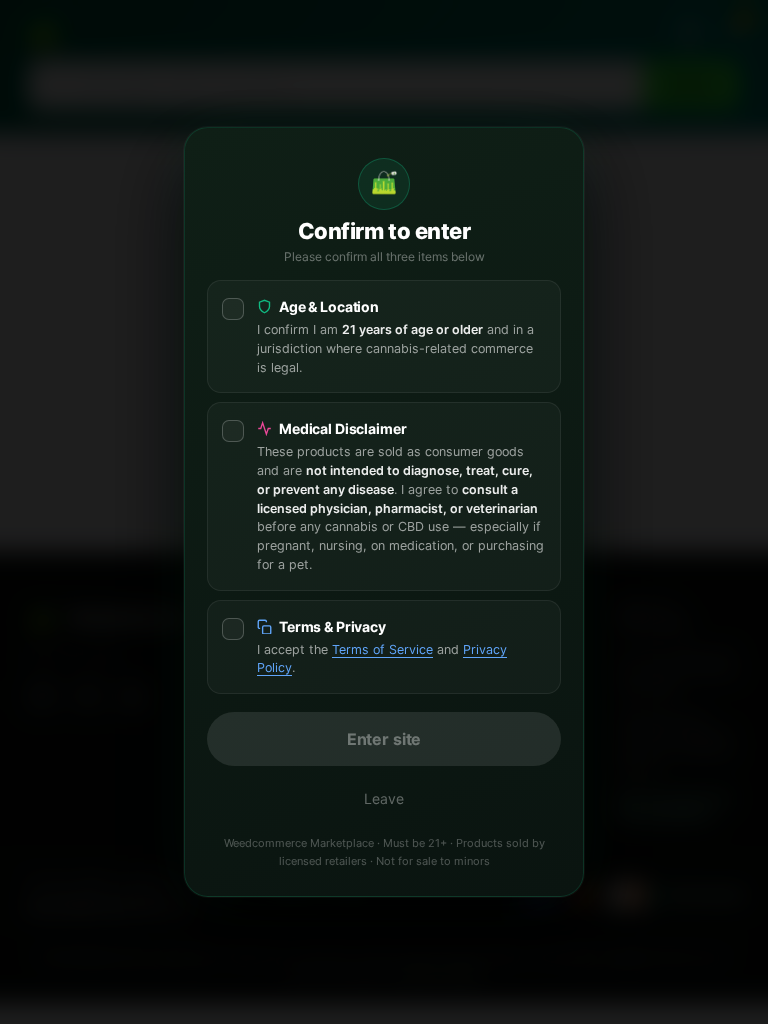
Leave (384, 798)
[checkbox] (384, 336)
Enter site (384, 739)
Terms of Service (382, 649)
